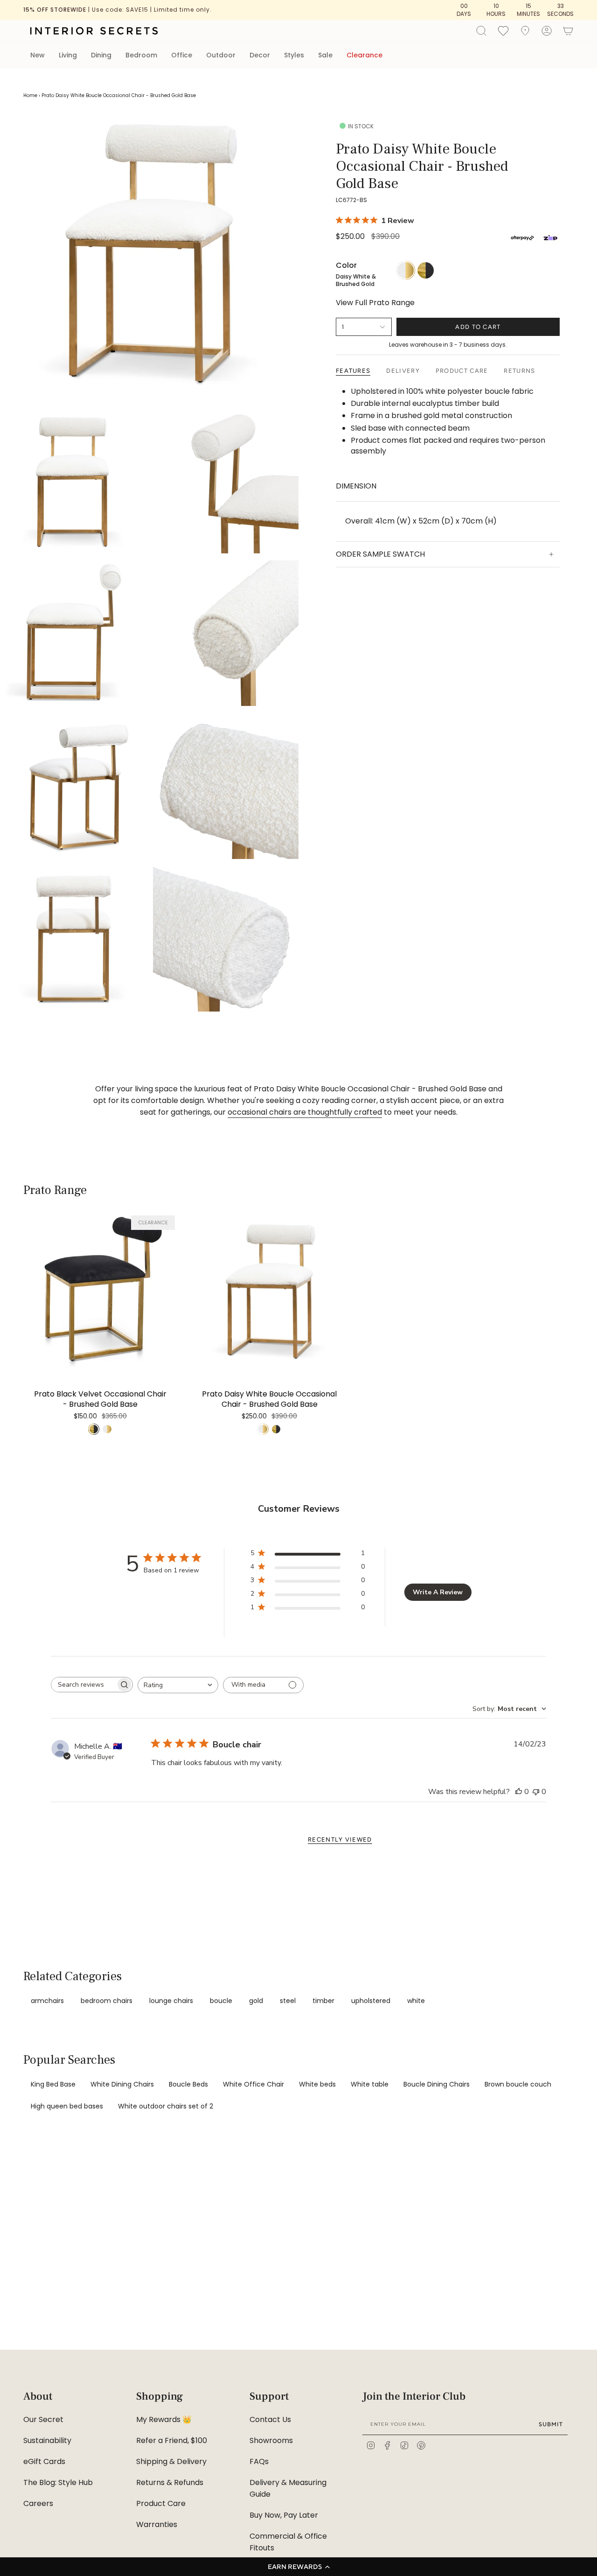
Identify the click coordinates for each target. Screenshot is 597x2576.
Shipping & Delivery (171, 2461)
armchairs (47, 2001)
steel (288, 2001)
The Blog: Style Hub (58, 2482)
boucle (221, 2001)
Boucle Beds (188, 2084)
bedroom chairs (107, 2001)
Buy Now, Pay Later (284, 2515)
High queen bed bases (67, 2106)
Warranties (157, 2524)
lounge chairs (171, 2001)
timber (323, 2001)
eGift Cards (44, 2461)
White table (370, 2084)
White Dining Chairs (122, 2084)
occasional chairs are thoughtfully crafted (305, 1112)
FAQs (259, 2461)
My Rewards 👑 (164, 2419)
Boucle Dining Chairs (437, 2084)
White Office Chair (253, 2084)
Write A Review (438, 1592)
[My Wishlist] (503, 30)
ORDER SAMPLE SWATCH (380, 554)
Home (30, 95)
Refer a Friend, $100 (172, 2440)
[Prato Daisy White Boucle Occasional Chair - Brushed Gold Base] (269, 1290)
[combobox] (178, 1685)
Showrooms (271, 2440)
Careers (38, 2503)
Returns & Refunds (170, 2482)
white (416, 2001)
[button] (298, 2567)
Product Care (161, 2503)
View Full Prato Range (375, 303)
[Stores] (525, 31)
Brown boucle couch (518, 2084)
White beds (317, 2084)
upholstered (371, 2001)
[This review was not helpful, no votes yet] (536, 1792)
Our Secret (43, 2419)
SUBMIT (551, 2424)
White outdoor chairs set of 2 (166, 2106)
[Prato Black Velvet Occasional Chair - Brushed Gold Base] (100, 1290)
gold (256, 2001)
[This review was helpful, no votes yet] (519, 1792)
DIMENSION (356, 486)
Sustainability (47, 2440)
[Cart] (568, 31)
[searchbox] (83, 1685)
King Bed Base (53, 2084)
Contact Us (270, 2419)
